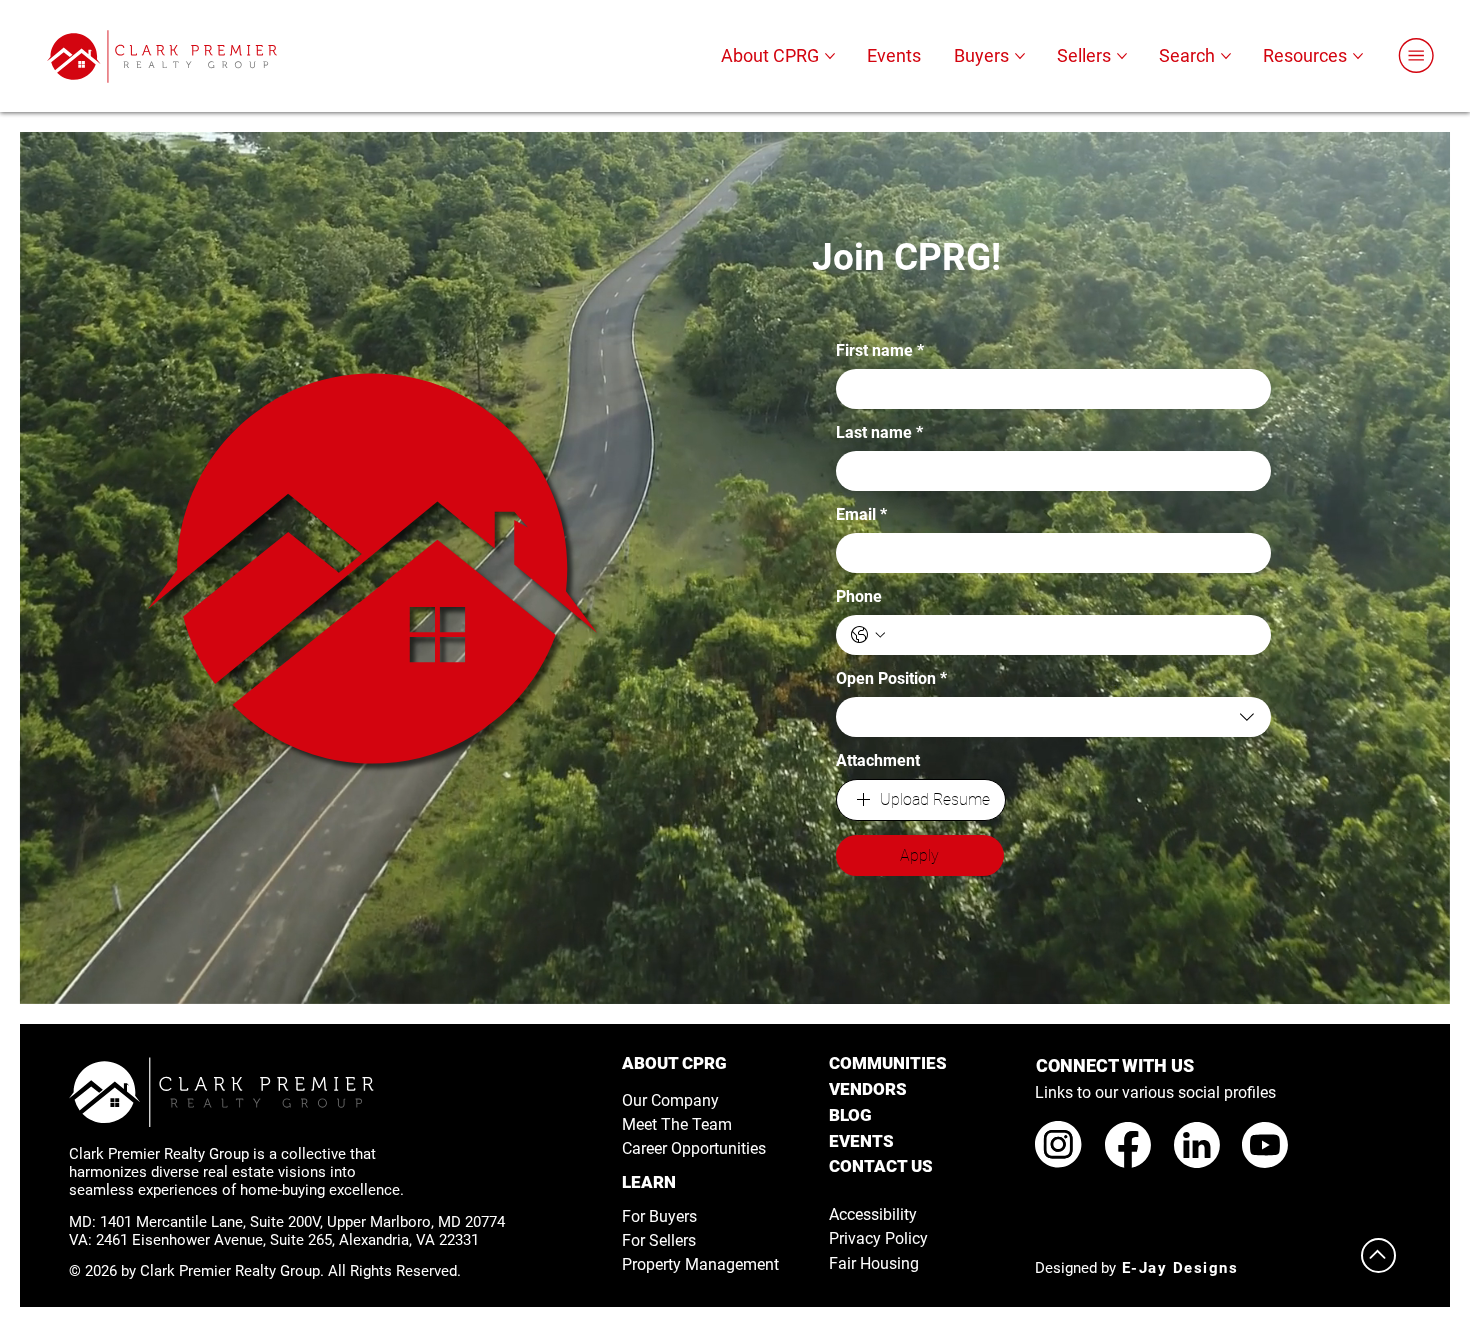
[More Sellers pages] (1122, 56)
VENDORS (868, 1089)
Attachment (878, 760)
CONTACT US (881, 1166)
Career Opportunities (694, 1148)
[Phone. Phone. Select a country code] (868, 635)
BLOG (850, 1115)
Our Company (670, 1100)
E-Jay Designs (1180, 1268)
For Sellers (659, 1240)
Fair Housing (874, 1263)
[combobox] (1053, 717)
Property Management (700, 1264)
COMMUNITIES (888, 1063)
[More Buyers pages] (1020, 56)
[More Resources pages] (1358, 56)
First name (880, 350)
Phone (859, 596)
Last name (879, 432)
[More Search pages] (1226, 56)
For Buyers (659, 1216)
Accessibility (873, 1214)
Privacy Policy (878, 1238)
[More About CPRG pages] (830, 56)
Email (861, 514)
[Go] (1378, 1255)
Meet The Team (677, 1124)
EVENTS (861, 1141)
